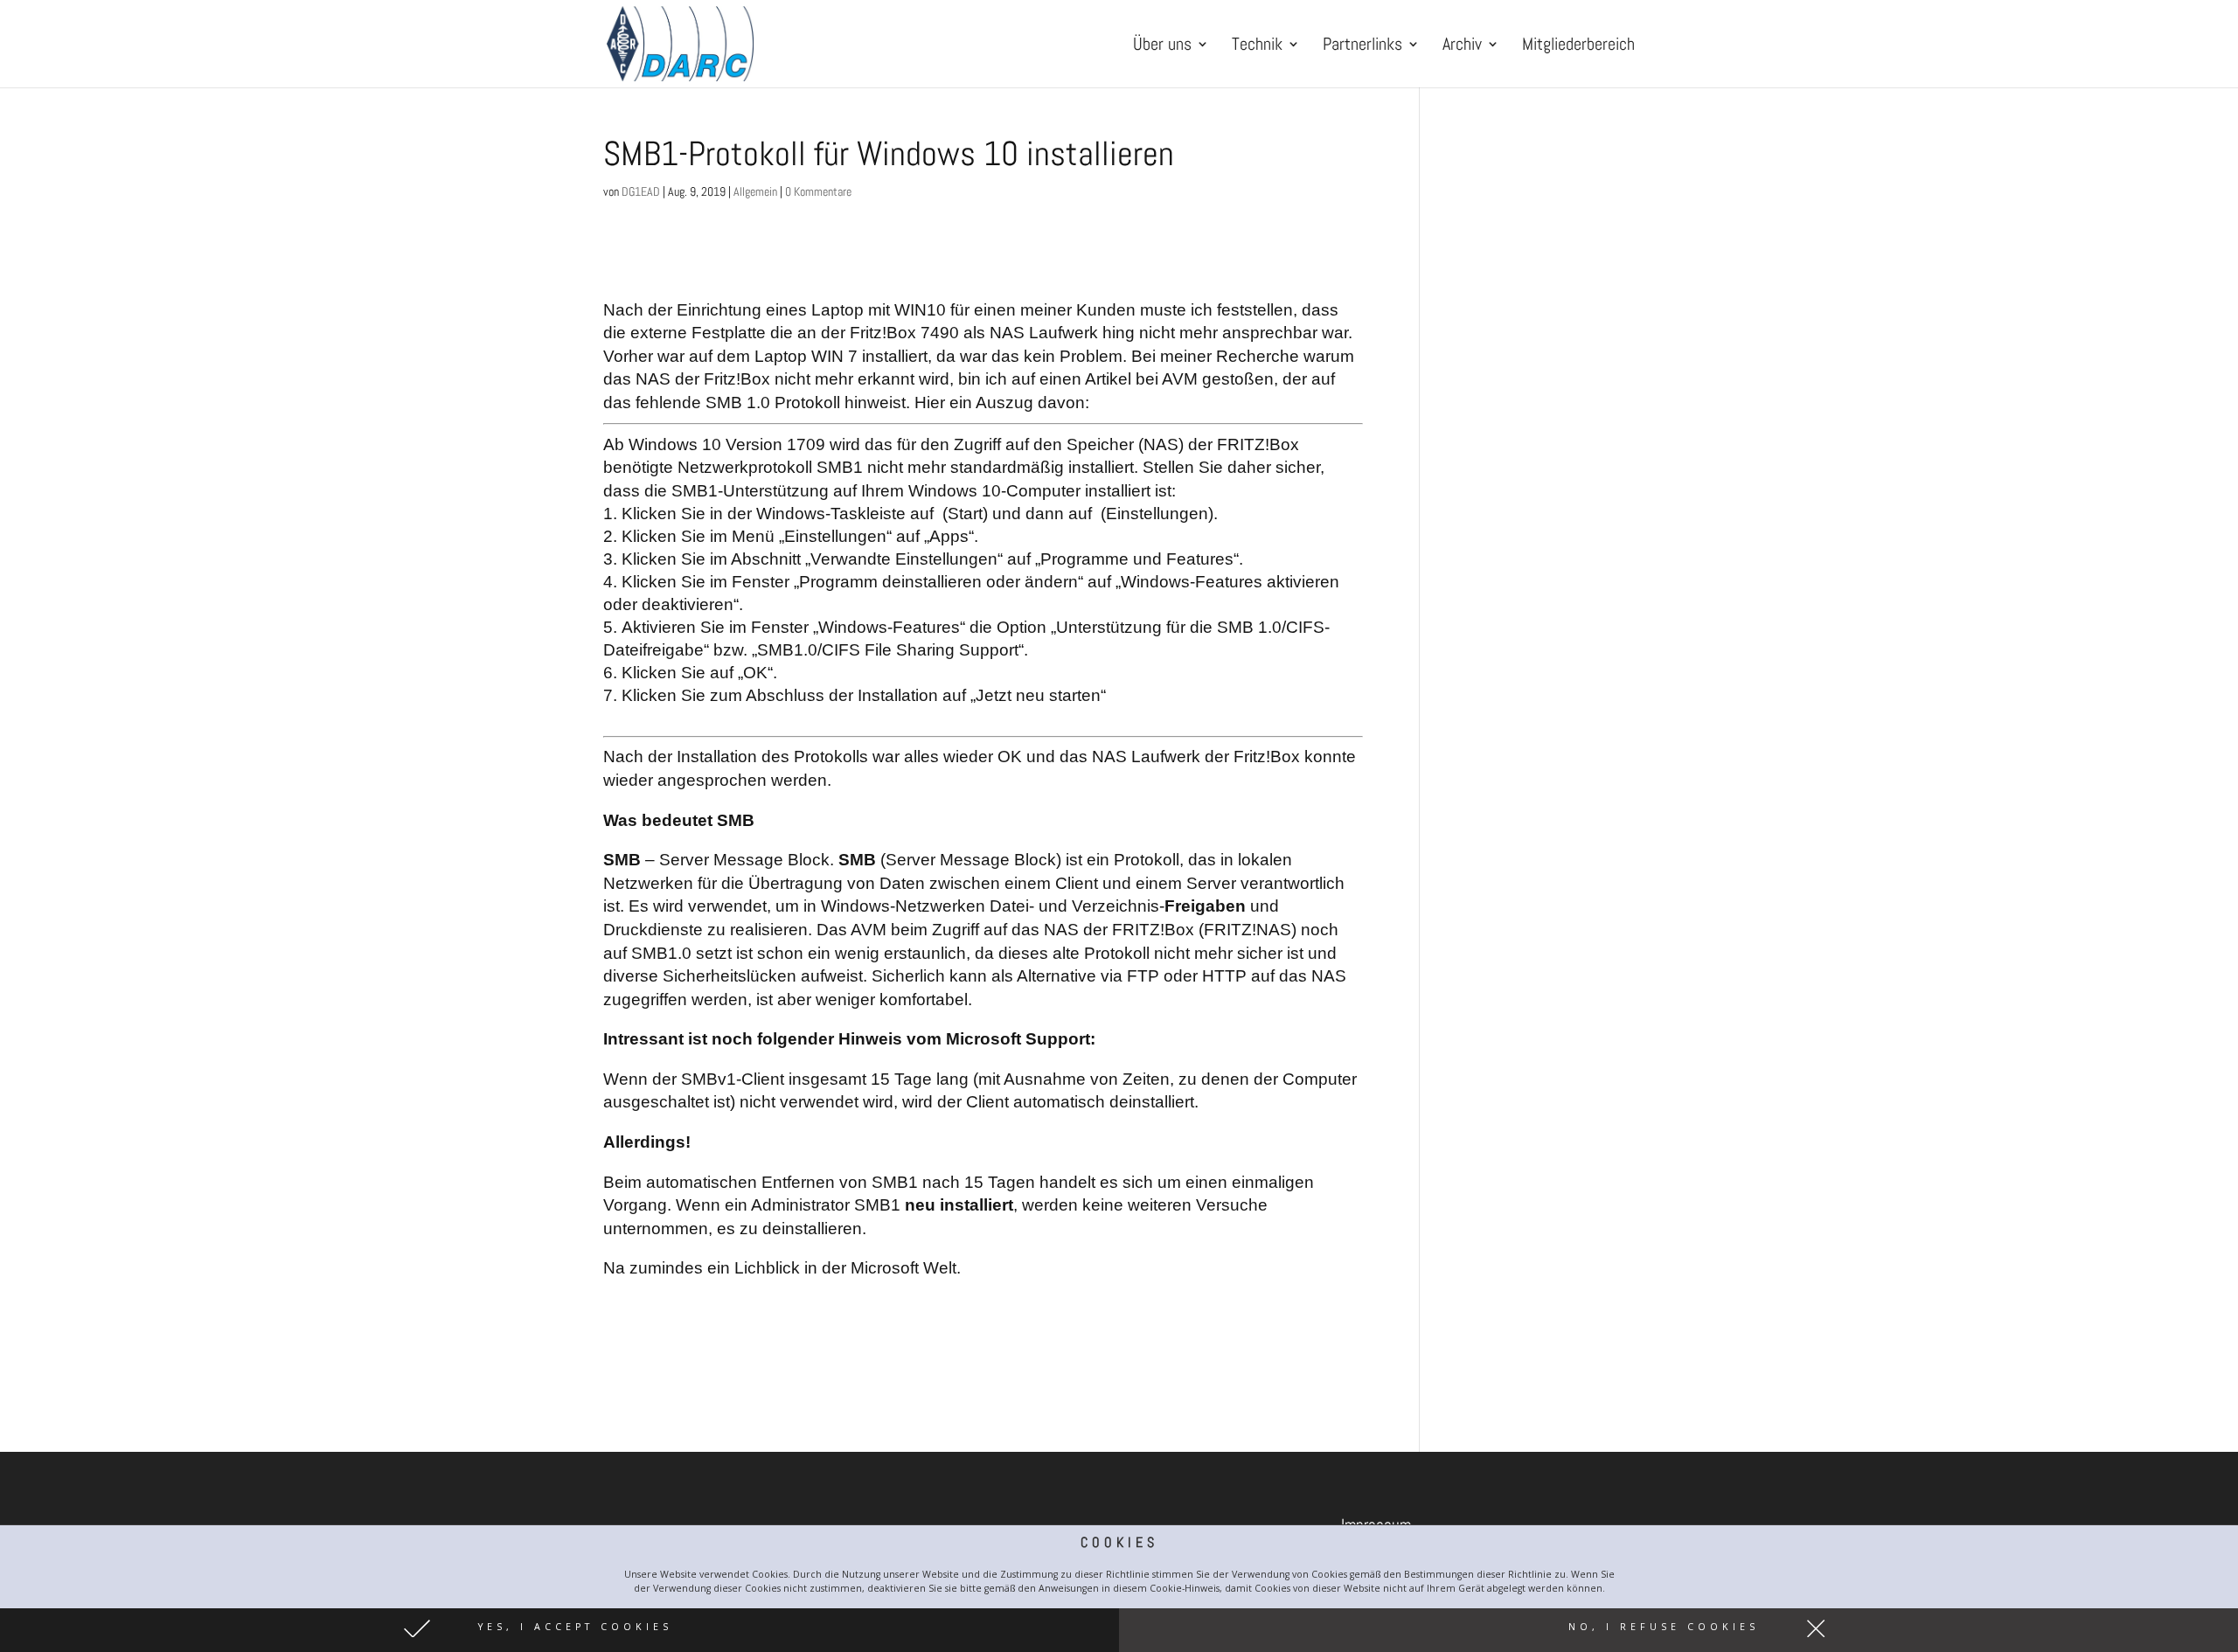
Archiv (1462, 46)
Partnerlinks (1362, 46)
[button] (559, 1630)
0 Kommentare (818, 191)
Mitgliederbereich (1578, 46)
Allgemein (755, 191)
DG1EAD (641, 191)
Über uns (1162, 46)
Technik (1257, 46)
